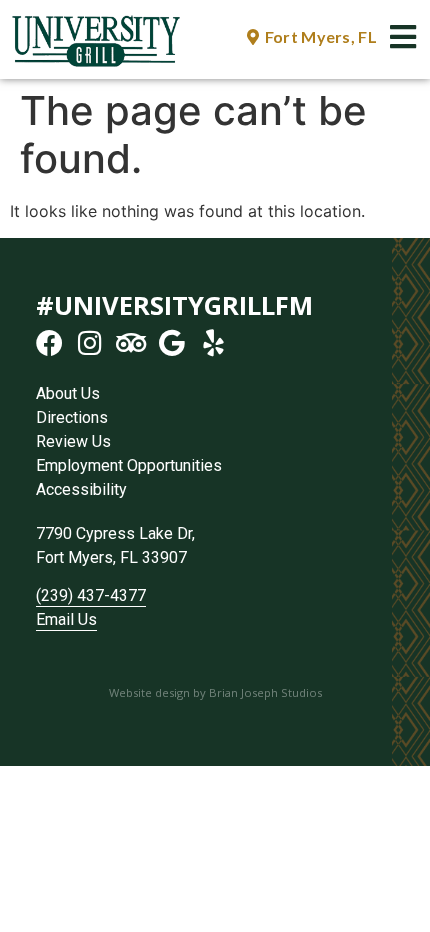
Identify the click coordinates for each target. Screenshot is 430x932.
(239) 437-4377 (91, 595)
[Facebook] (49, 342)
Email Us (66, 619)
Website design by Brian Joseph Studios (215, 692)
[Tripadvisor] (131, 342)
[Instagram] (90, 342)
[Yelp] (213, 342)
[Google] (172, 342)
